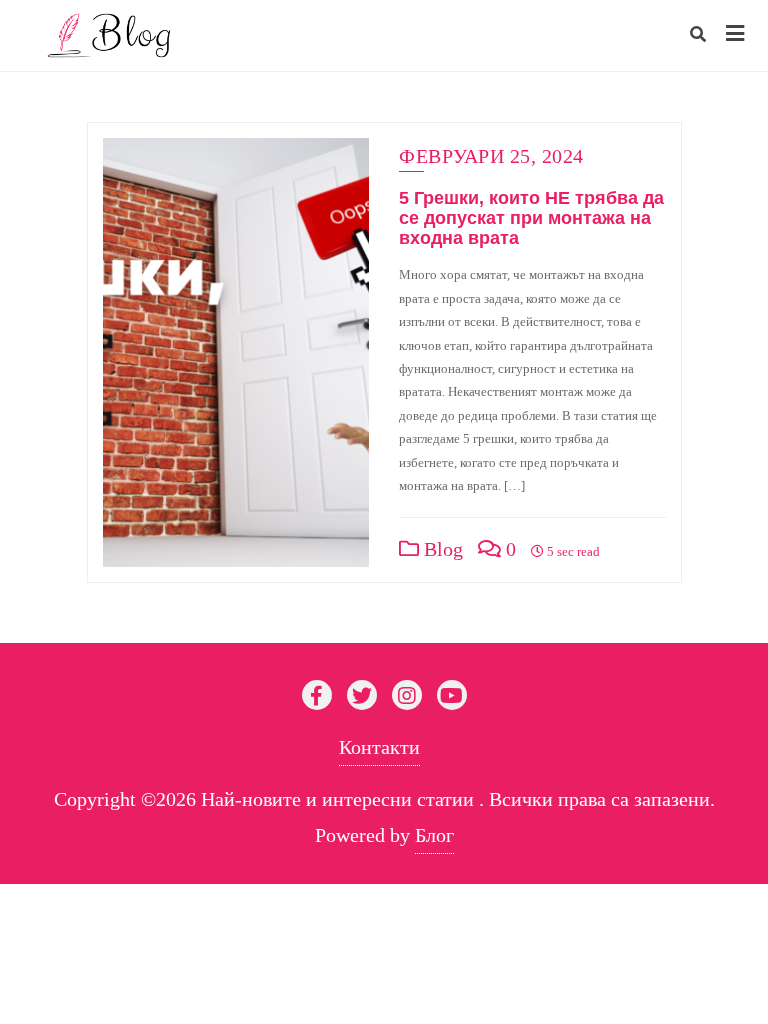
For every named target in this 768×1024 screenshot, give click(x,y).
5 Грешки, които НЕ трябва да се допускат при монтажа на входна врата (531, 218)
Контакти (379, 747)
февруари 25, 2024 (491, 156)
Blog (441, 549)
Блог (434, 835)
